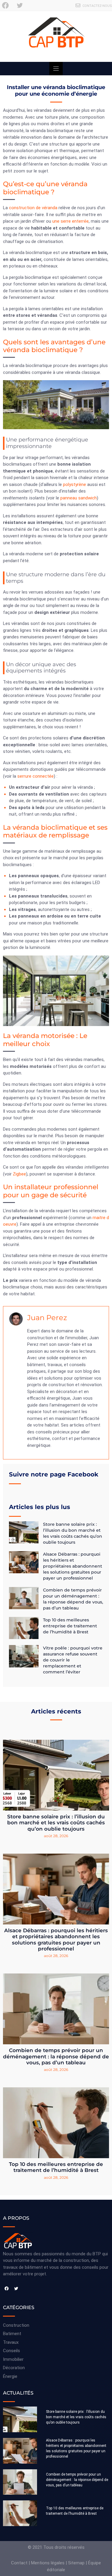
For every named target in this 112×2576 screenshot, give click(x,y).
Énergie (10, 2376)
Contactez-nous (97, 6)
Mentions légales (48, 2563)
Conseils (11, 2351)
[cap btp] (56, 36)
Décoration (14, 2368)
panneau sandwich (79, 498)
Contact (19, 2563)
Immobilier (13, 2359)
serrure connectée (36, 776)
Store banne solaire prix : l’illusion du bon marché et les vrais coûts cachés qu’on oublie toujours (56, 1823)
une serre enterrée (70, 221)
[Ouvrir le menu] (56, 69)
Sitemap (76, 2563)
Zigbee (19, 1174)
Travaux (11, 2342)
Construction (16, 2325)
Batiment (12, 2334)
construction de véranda (33, 208)
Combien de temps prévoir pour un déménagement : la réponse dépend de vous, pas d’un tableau (56, 2056)
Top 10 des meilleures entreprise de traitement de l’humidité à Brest (70, 1626)
